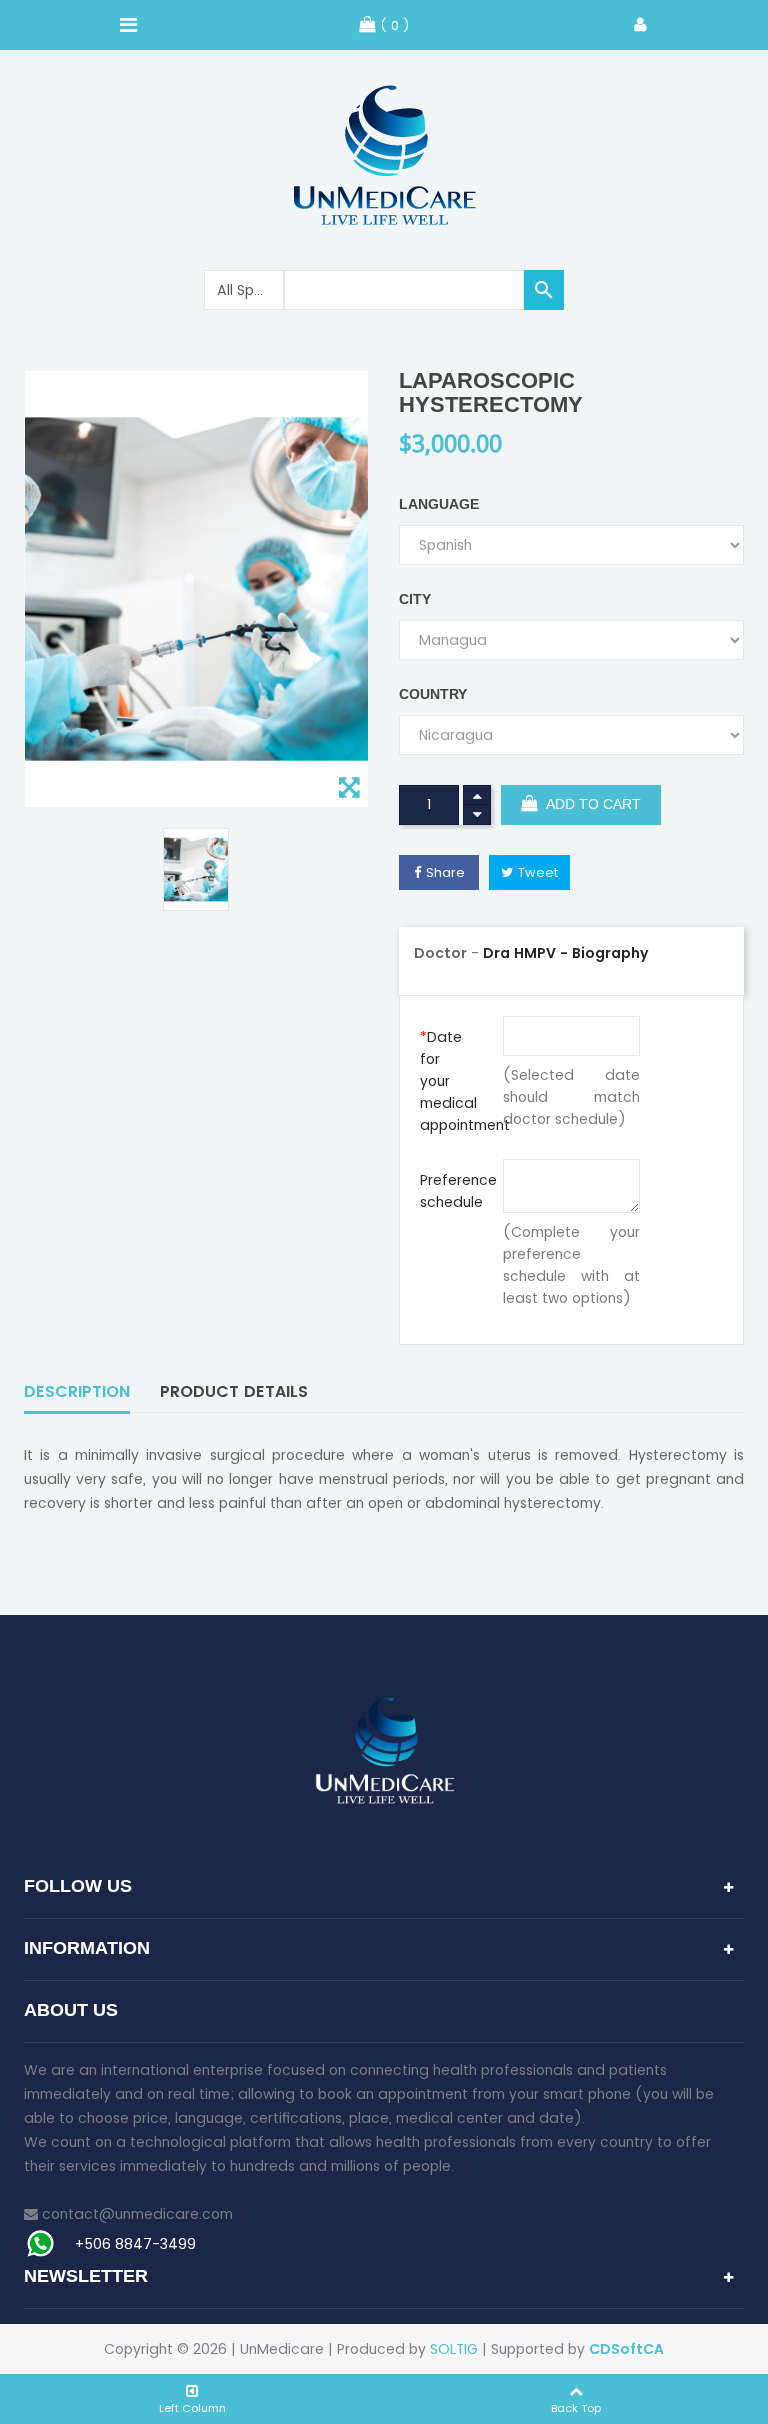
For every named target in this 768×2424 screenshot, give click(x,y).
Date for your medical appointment (454, 1081)
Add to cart (591, 805)
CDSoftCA (626, 2349)
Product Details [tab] (234, 1391)
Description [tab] (77, 1391)
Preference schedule (454, 1191)
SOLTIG (454, 2349)
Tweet (538, 872)
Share (445, 872)
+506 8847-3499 (135, 2244)
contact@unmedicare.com (137, 2214)
